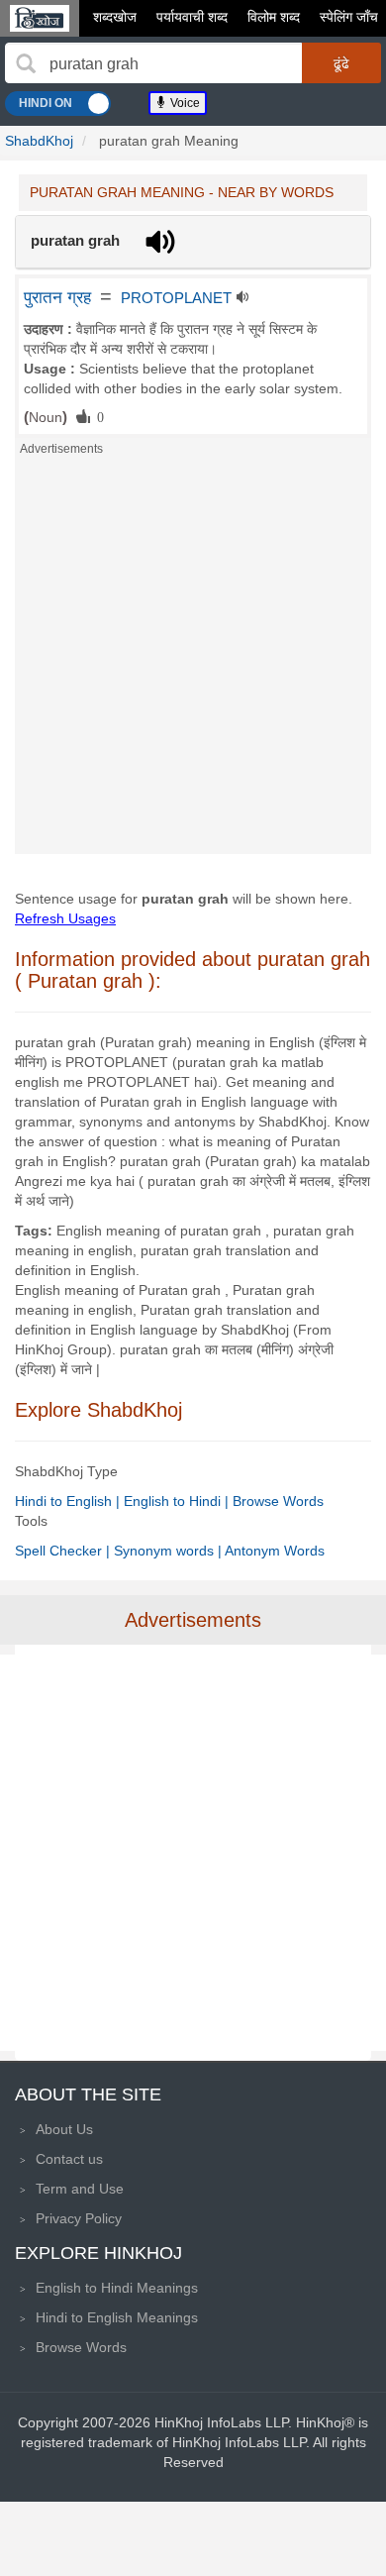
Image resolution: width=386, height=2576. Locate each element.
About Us (64, 2129)
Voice (184, 103)
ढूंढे (341, 63)
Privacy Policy (79, 2218)
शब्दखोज (115, 17)
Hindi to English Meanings (117, 2317)
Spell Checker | (64, 1551)
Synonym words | (169, 1551)
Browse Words (278, 1501)
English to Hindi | (178, 1501)
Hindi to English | (69, 1501)
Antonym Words (275, 1551)
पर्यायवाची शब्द (192, 17)
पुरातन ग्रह (57, 297)
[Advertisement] (193, 661)
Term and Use (80, 2189)
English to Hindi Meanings (117, 2288)
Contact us (69, 2159)
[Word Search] (26, 63)
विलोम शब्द (274, 17)
